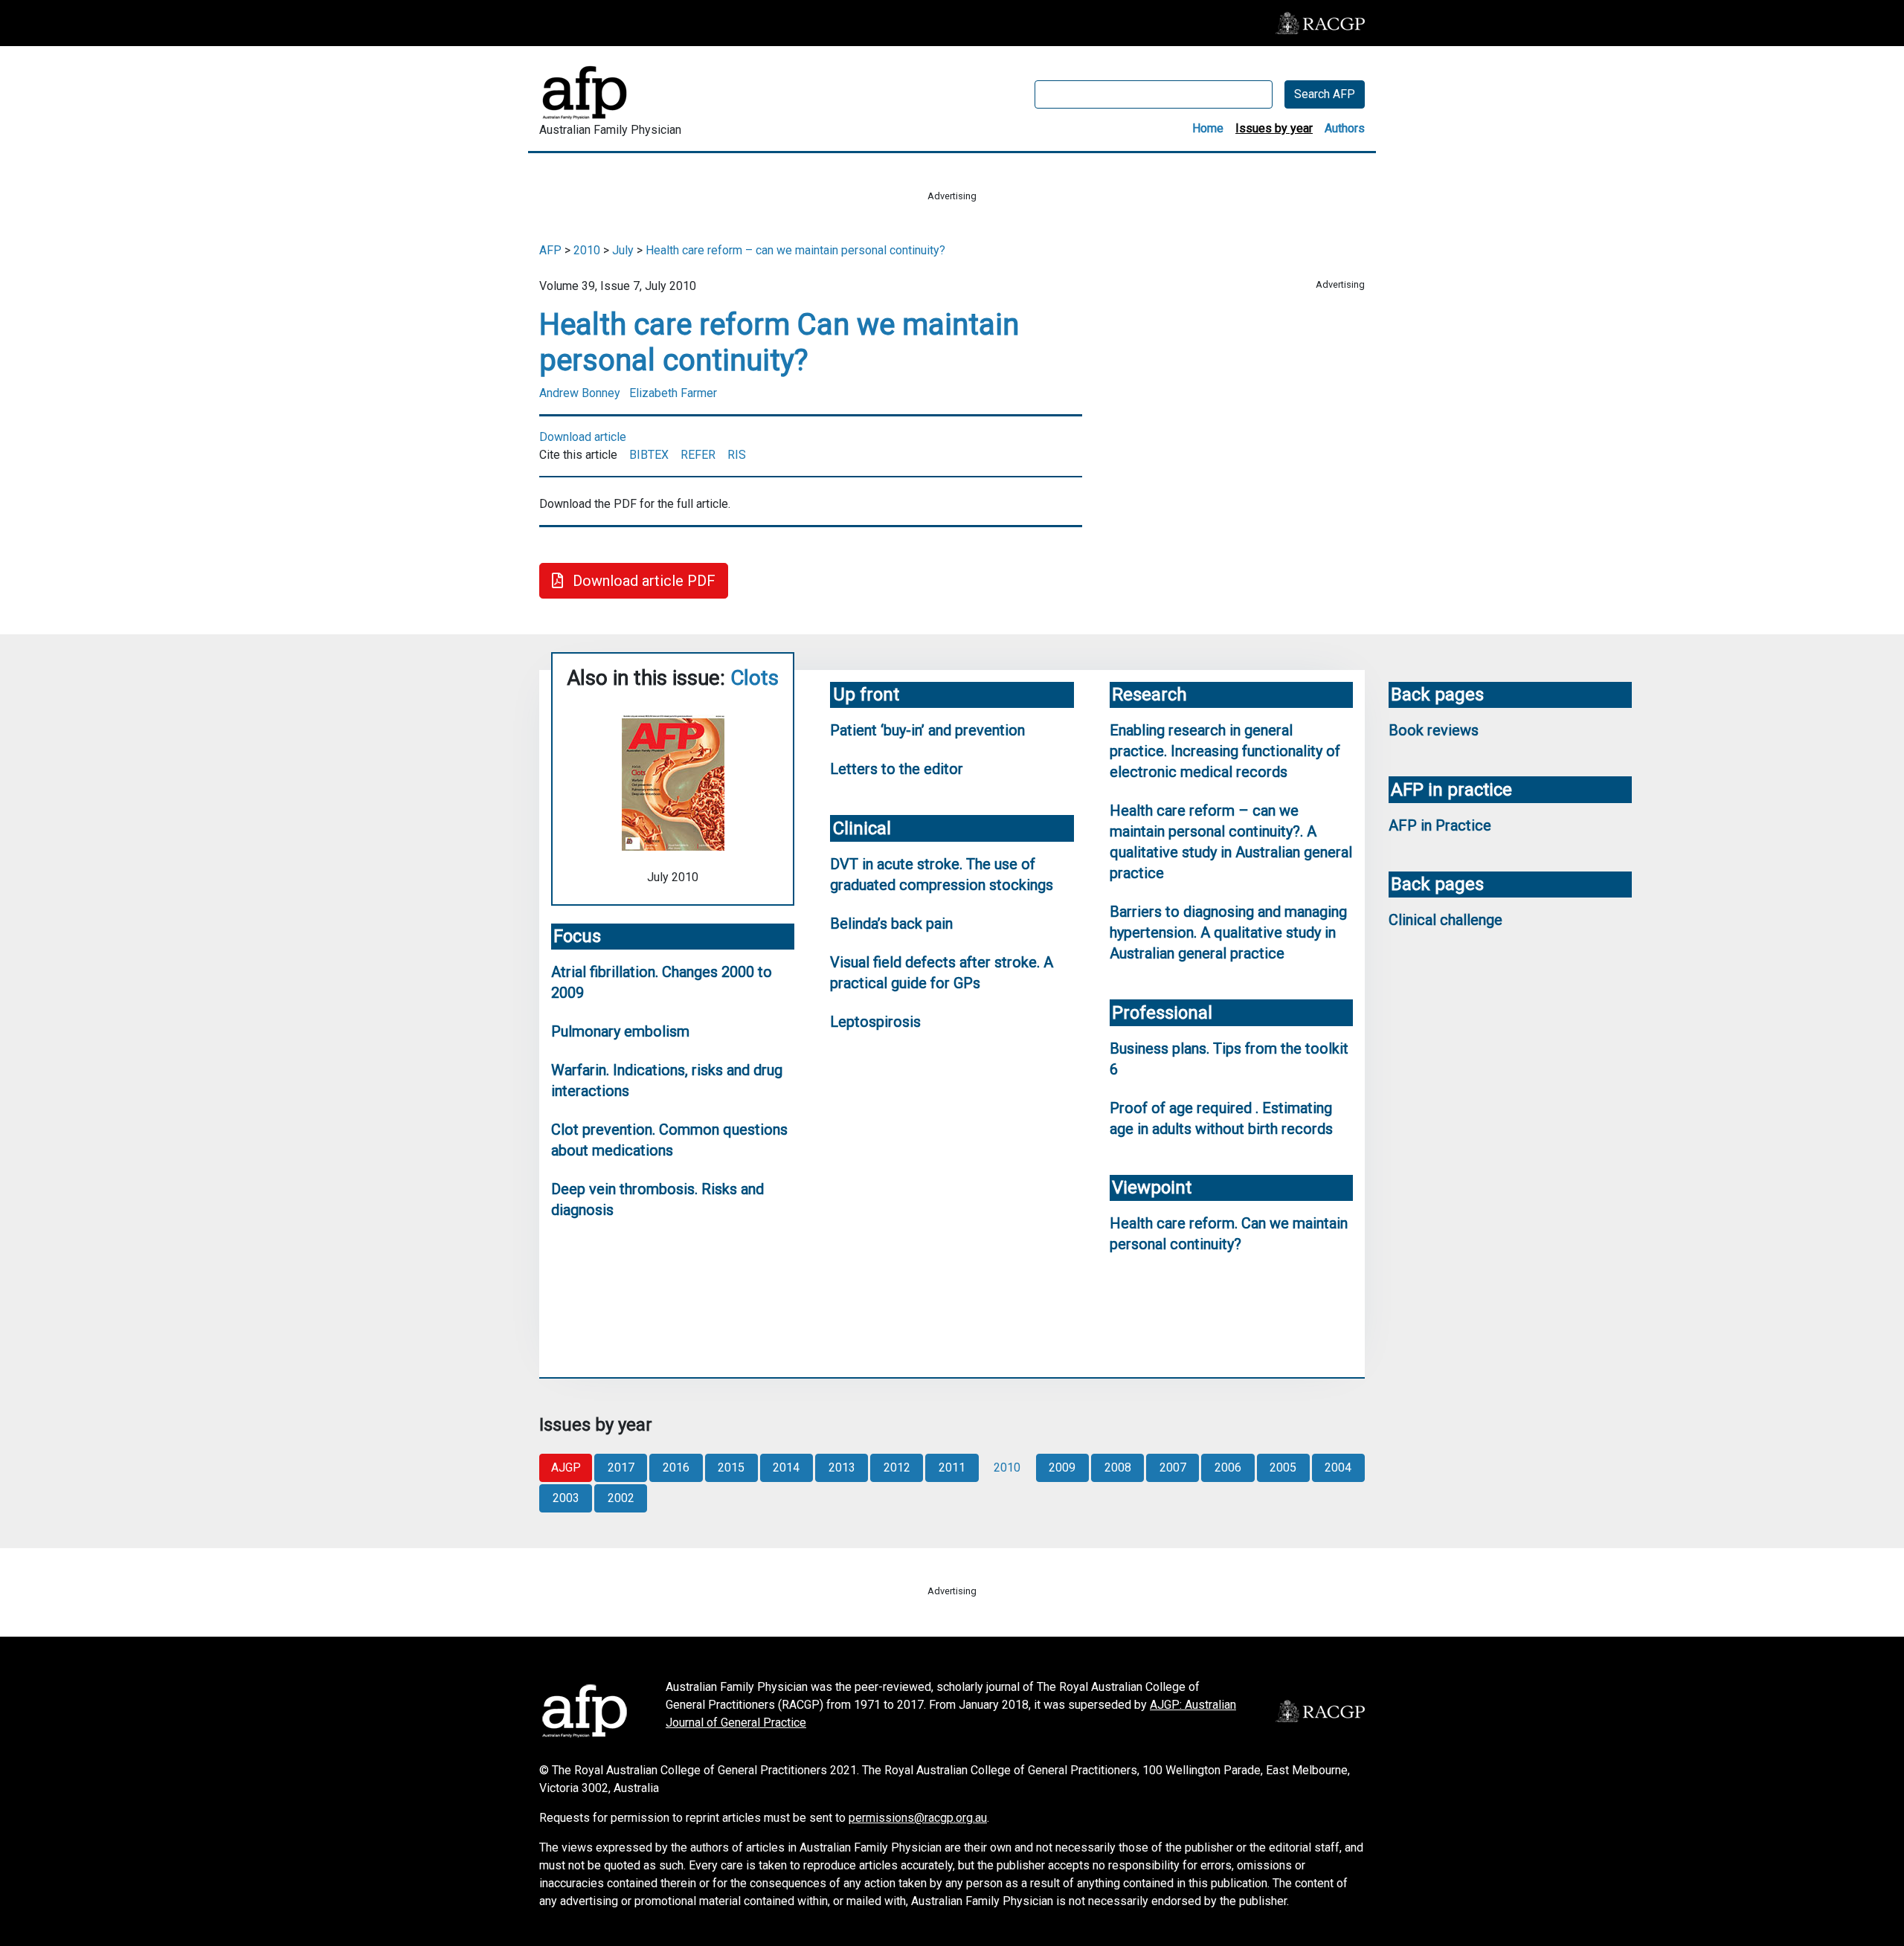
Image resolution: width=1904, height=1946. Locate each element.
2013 (842, 1467)
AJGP (566, 1467)
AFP (550, 250)
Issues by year (1274, 128)
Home (1208, 128)
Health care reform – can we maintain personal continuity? (795, 250)
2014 (786, 1467)
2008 (1118, 1467)
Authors (1345, 128)
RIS (737, 455)
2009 (1062, 1467)
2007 (1173, 1467)
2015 (731, 1467)
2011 (952, 1467)
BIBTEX (649, 455)
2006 (1228, 1467)
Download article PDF (642, 581)
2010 (587, 250)
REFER (698, 455)
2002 (621, 1498)
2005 (1283, 1467)
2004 (1338, 1467)
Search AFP (1325, 94)
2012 (897, 1467)
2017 (621, 1467)
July (623, 250)
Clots (755, 678)
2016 (676, 1467)
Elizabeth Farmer (673, 393)
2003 (566, 1498)
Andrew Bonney (580, 393)
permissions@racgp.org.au (918, 1818)
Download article (583, 437)
